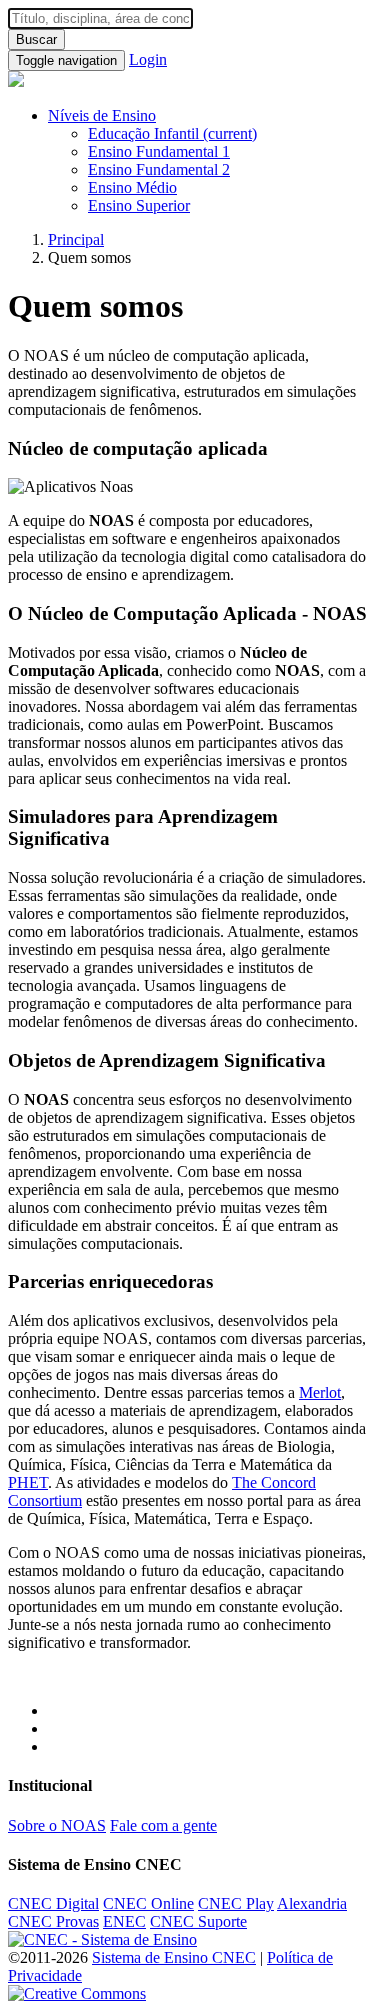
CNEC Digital (53, 1903)
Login (148, 59)
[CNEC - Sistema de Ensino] (102, 1939)
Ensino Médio (132, 187)
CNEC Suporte (198, 1921)
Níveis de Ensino (102, 115)
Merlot (320, 1392)
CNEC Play (236, 1903)
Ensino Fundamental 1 (159, 151)
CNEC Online (148, 1903)
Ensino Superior (139, 205)
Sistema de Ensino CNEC (174, 1957)
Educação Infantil (172, 133)
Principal (76, 239)
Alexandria (312, 1903)
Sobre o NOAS (57, 1825)
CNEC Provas (53, 1921)
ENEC (124, 1921)
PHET (28, 1482)
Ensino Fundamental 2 (159, 169)
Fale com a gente (163, 1825)
